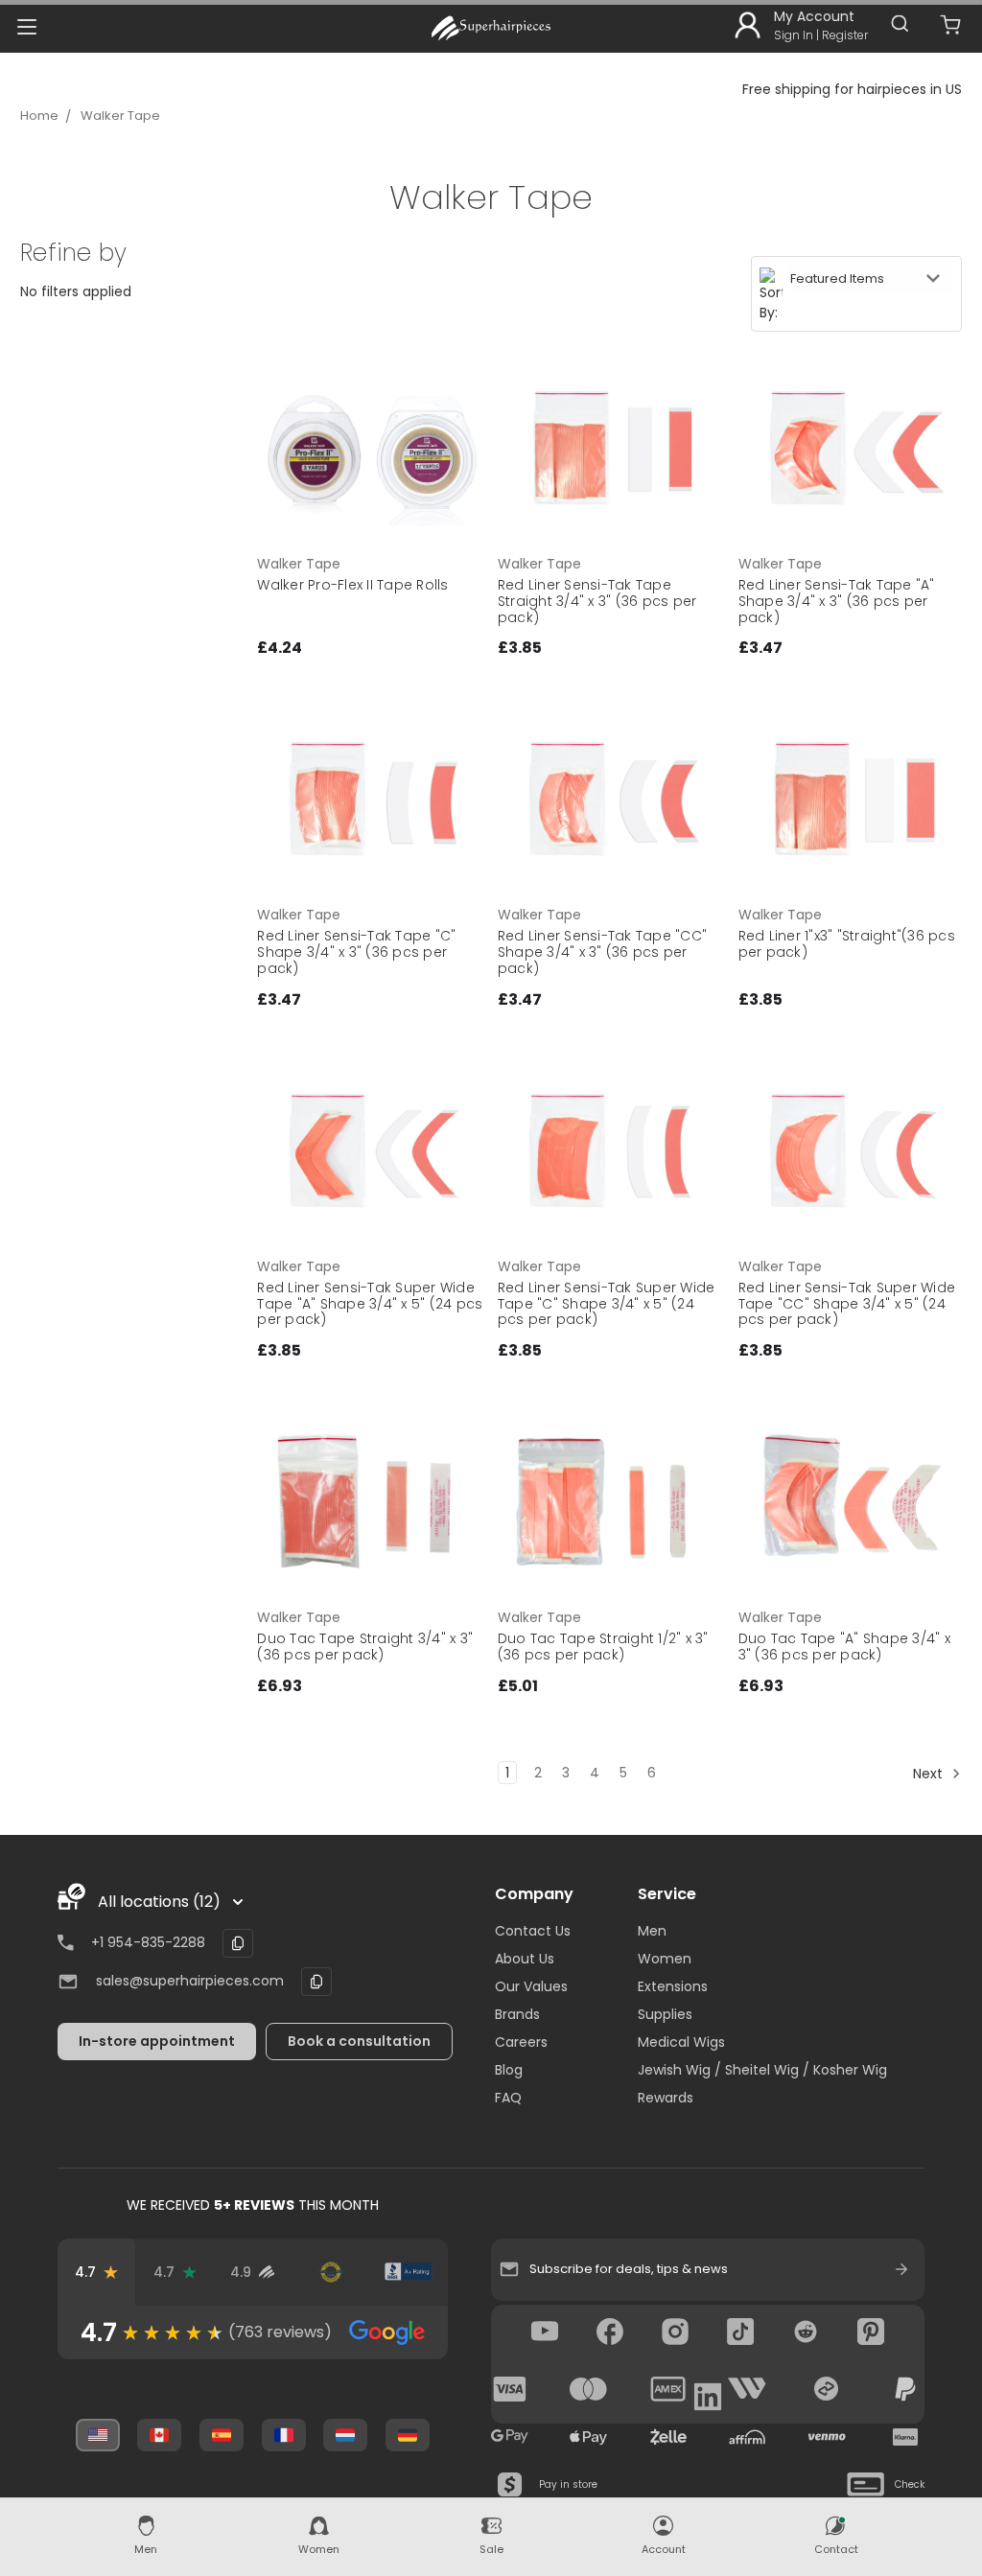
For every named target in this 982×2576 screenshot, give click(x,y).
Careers (521, 2042)
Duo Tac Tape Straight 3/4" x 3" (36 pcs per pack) (365, 1647)
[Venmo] (827, 2437)
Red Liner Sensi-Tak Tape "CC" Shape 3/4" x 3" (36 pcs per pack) (602, 952)
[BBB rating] (408, 2272)
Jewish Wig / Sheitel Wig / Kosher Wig (762, 2070)
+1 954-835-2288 (148, 1942)
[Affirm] (747, 2437)
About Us (525, 1959)
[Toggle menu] (26, 26)
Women (665, 1959)
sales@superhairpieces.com (190, 1981)
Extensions (673, 1986)
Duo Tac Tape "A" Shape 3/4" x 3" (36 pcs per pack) (844, 1647)
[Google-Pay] (510, 2437)
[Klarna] (905, 2437)
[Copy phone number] (238, 1943)
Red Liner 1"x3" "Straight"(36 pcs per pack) (847, 944)
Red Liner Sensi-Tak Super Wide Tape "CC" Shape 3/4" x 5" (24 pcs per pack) (847, 1304)
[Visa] (510, 2389)
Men (652, 1931)
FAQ (508, 2098)
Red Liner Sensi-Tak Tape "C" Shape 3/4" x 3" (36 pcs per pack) (356, 952)
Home (39, 116)
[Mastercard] (589, 2389)
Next (930, 1773)
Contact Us (533, 1931)
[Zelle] (668, 2437)
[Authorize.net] (330, 2272)
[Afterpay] (827, 2389)
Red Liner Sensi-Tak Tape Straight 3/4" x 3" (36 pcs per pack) (597, 601)
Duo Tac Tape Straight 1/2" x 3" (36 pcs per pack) (603, 1647)
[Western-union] (747, 2389)
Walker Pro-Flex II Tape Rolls (352, 585)
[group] (253, 2332)
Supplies (665, 2014)
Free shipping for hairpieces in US (852, 89)
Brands (517, 2014)
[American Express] (668, 2389)
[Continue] (901, 2269)
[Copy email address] (316, 1982)
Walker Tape (120, 116)
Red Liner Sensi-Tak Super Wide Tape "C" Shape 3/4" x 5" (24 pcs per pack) (607, 1304)
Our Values (531, 1986)
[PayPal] (905, 2389)
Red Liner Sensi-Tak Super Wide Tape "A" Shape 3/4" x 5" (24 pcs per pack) (370, 1304)
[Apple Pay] (589, 2437)
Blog (509, 2070)
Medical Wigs (681, 2042)
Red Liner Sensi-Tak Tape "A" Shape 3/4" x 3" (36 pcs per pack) (837, 601)
